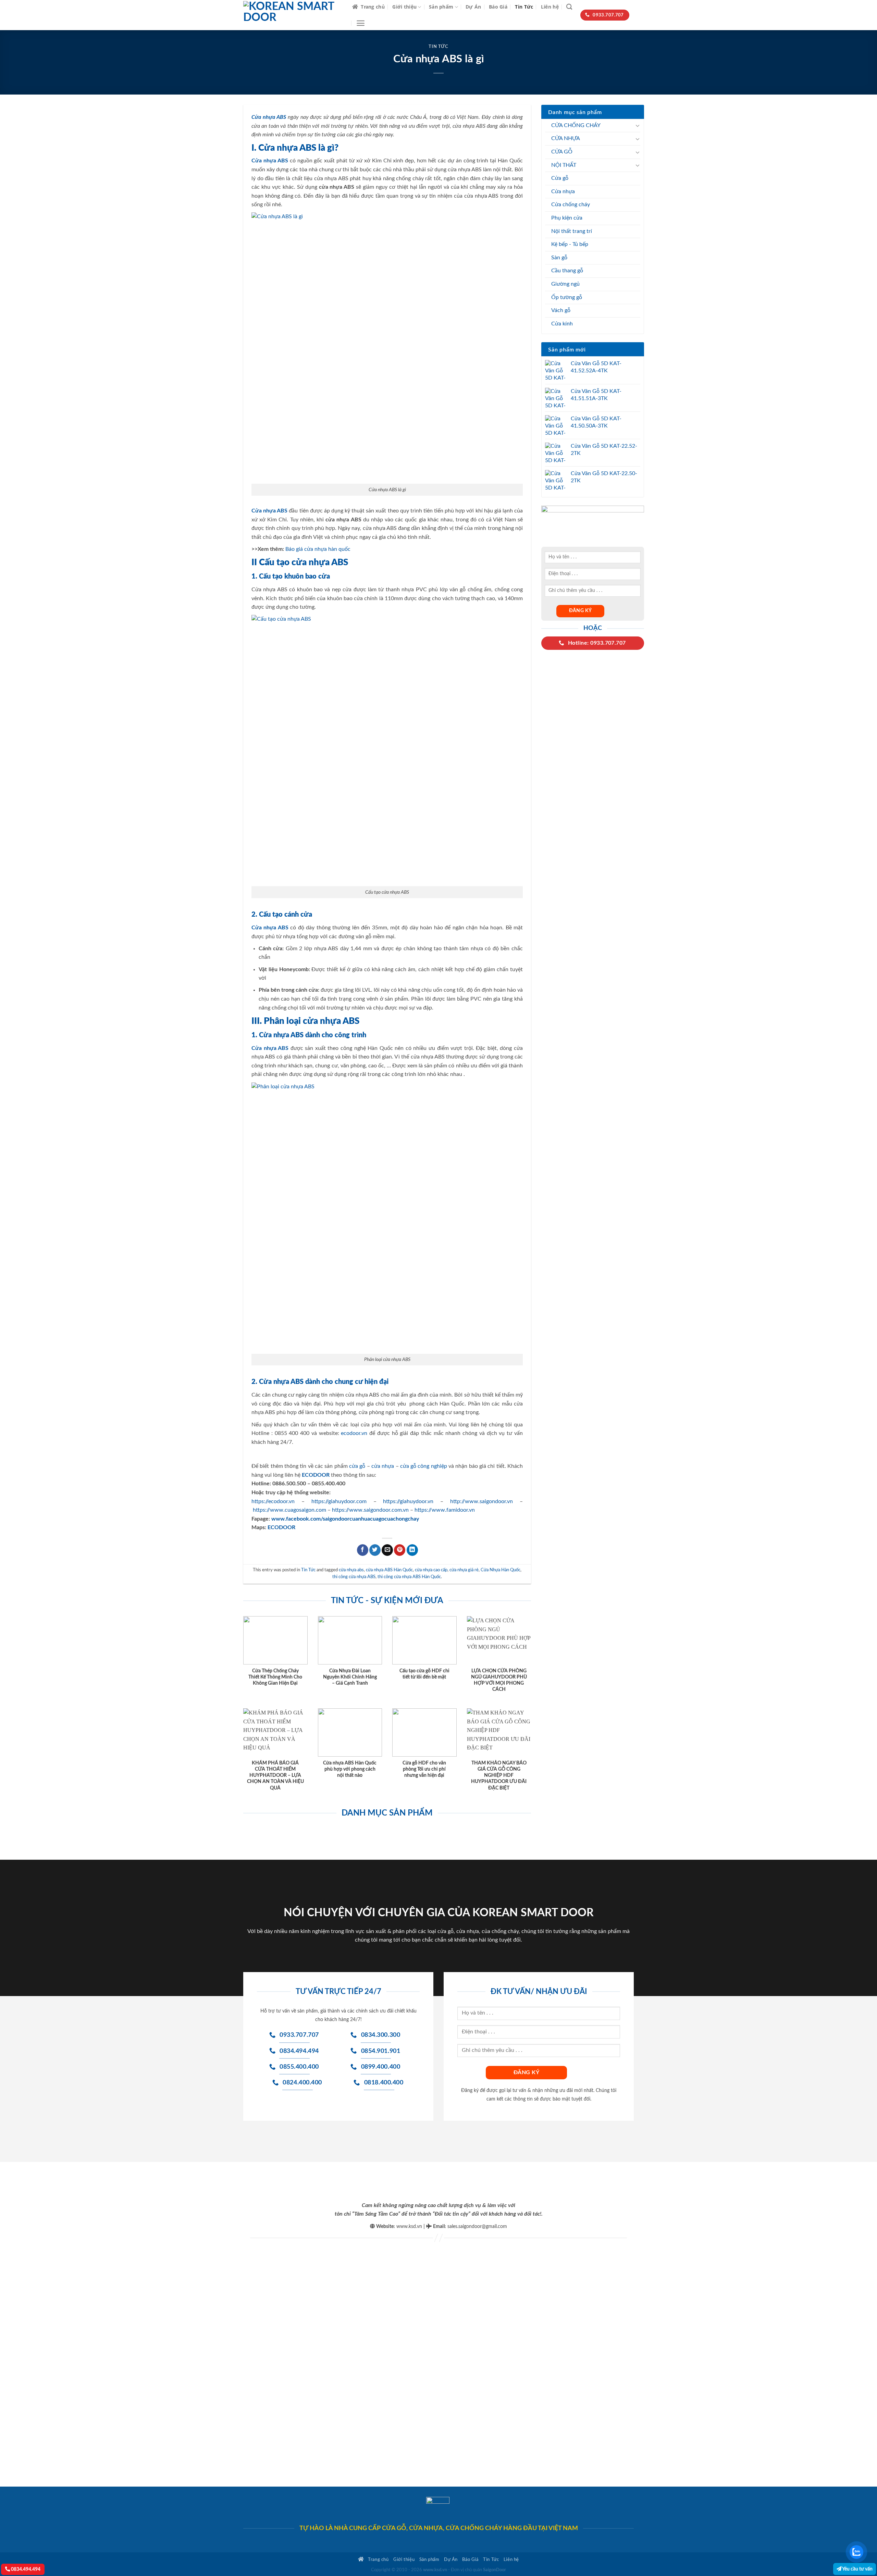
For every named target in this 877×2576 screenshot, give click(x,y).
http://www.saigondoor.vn (481, 1501)
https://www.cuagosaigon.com (289, 1510)
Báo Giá (498, 7)
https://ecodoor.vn (273, 1501)
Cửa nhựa (563, 191)
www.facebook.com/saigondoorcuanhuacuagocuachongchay (345, 1519)
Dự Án (473, 7)
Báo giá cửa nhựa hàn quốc (318, 549)
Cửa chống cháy (571, 205)
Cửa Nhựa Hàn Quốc (501, 1570)
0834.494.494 (25, 2569)
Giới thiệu (404, 7)
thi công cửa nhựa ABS (354, 1577)
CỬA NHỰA (566, 138)
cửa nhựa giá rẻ (464, 1570)
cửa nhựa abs (351, 1570)
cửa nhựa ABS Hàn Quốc (389, 1570)
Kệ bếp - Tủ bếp (570, 244)
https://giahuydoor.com (339, 1501)
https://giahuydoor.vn (408, 1501)
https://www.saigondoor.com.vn (370, 1510)
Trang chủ (373, 7)
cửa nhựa (383, 1466)
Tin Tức (524, 7)
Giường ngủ (565, 284)
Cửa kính (562, 324)
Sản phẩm (441, 7)
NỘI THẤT (564, 165)
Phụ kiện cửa (567, 218)
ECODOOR (281, 1527)
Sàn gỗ (559, 258)
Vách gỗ (561, 310)
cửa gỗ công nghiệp (424, 1466)
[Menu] (361, 23)
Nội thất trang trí (572, 231)
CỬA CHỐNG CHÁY (576, 125)
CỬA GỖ (562, 152)
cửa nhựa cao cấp (431, 1570)
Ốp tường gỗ (567, 297)
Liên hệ (550, 7)
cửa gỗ (357, 1466)
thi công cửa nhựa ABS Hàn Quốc (409, 1577)
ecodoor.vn (354, 1433)
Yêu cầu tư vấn (857, 2569)
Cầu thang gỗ (567, 271)
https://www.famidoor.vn (445, 1510)
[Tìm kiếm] (569, 7)
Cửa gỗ (560, 178)
